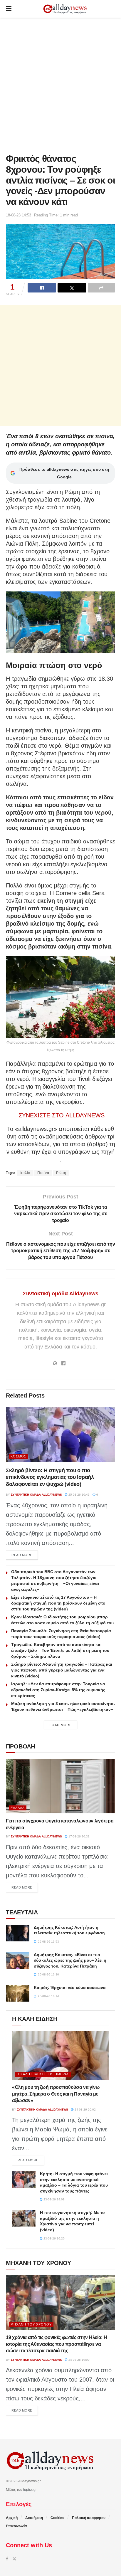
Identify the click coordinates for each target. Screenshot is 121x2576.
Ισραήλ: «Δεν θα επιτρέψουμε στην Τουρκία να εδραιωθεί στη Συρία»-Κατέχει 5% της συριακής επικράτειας (58, 1690)
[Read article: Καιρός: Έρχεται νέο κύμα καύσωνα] (18, 1993)
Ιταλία (25, 1173)
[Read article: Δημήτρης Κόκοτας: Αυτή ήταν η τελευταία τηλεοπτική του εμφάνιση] (18, 1933)
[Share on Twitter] (72, 288)
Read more (25, 1555)
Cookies (57, 2518)
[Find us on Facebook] (7, 2559)
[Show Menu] (9, 9)
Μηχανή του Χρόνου (31, 2324)
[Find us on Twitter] (14, 2559)
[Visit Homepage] (65, 9)
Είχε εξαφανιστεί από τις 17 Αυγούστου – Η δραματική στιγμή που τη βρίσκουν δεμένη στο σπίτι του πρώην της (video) (58, 1603)
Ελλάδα (18, 1808)
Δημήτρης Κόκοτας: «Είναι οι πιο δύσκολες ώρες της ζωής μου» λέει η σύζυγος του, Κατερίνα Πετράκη (70, 1960)
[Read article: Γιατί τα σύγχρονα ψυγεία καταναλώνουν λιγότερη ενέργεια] (60, 1786)
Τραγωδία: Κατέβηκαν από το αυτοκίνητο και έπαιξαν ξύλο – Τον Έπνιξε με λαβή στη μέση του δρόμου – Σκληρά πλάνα (60, 1650)
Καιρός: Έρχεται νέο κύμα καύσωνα (70, 1988)
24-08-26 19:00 (79, 2360)
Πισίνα (43, 1173)
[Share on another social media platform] (101, 288)
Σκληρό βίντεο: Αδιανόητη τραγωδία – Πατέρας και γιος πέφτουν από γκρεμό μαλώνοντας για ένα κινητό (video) (62, 1670)
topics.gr (30, 2490)
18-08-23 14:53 (19, 215)
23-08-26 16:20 (54, 2238)
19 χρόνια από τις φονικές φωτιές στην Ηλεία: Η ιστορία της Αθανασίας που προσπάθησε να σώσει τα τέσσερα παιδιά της (56, 2344)
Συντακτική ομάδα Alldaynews (61, 1294)
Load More (61, 1725)
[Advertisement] (60, 84)
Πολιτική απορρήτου (89, 2518)
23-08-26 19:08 (54, 2199)
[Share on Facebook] (42, 288)
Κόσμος (19, 1456)
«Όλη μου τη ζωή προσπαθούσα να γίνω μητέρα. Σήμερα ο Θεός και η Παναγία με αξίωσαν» (56, 2094)
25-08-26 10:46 (79, 1495)
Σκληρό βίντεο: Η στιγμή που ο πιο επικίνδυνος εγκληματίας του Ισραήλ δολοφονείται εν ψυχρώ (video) (50, 1477)
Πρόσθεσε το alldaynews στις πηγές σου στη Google (64, 473)
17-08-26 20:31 (79, 1836)
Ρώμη (61, 1173)
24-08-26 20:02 (85, 2110)
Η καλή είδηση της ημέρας (43, 2074)
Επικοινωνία (16, 2526)
